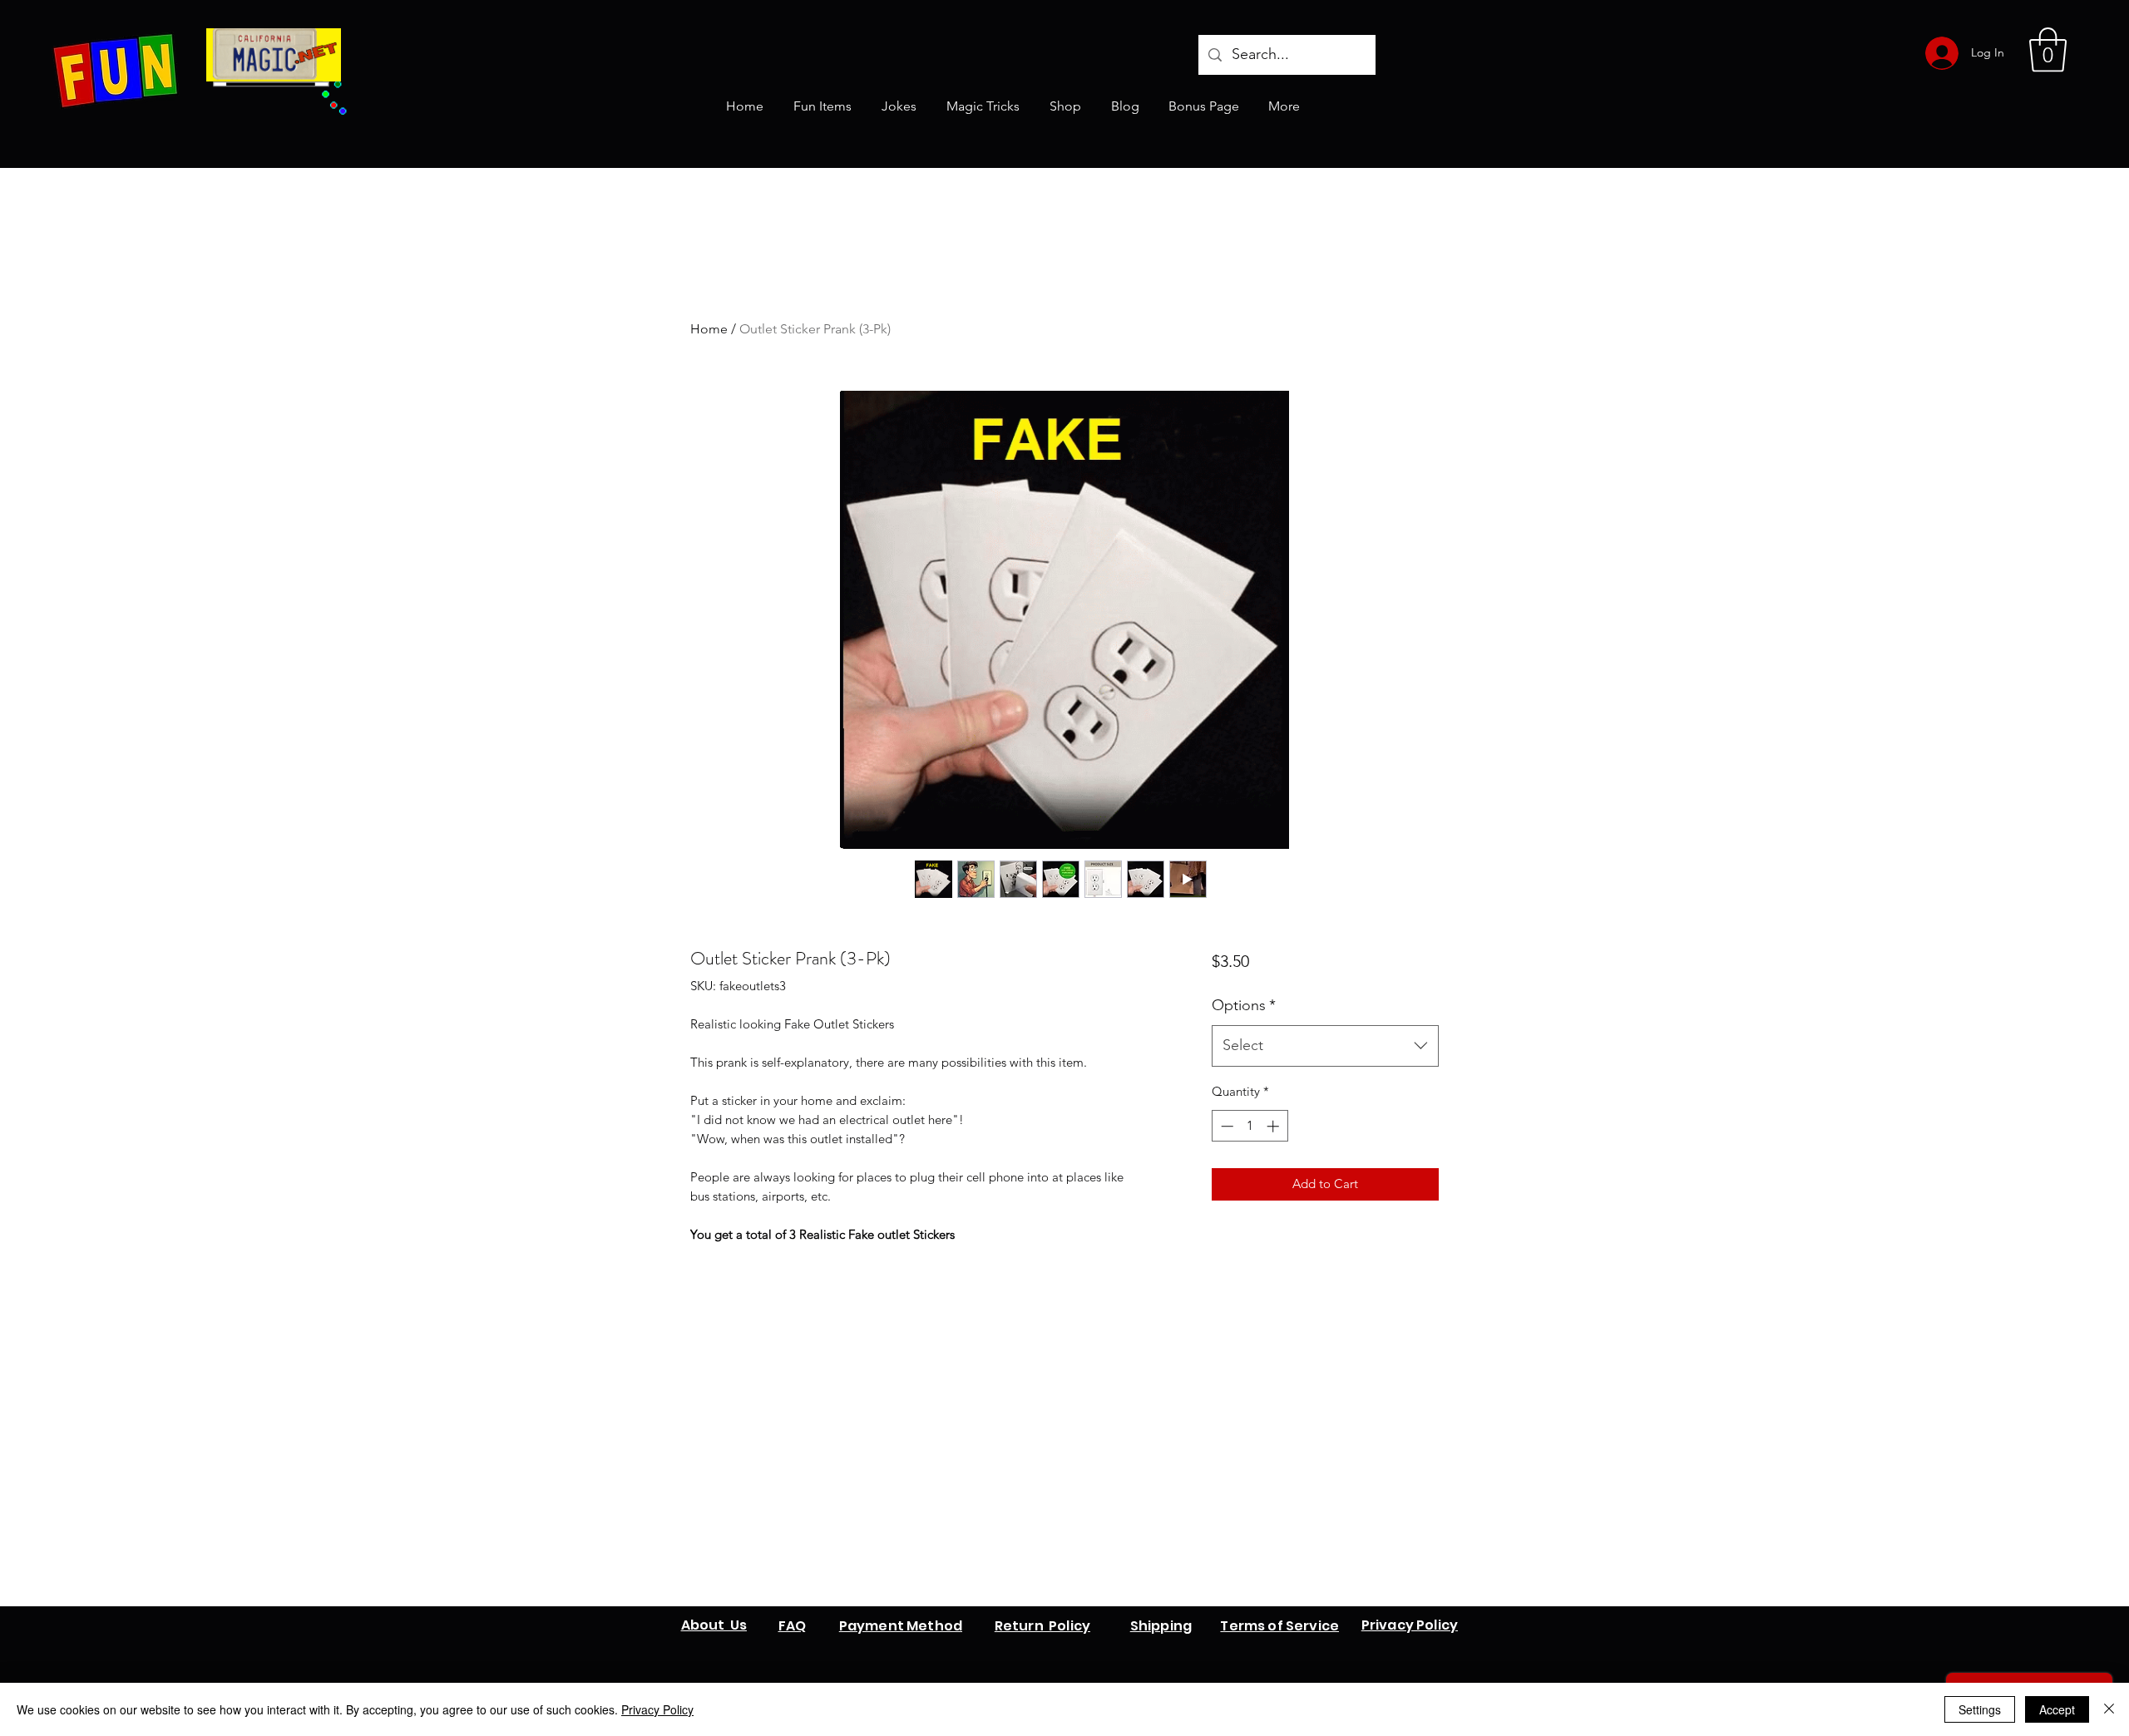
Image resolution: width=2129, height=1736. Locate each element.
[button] (2048, 50)
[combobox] (1325, 1046)
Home (709, 329)
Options (1244, 1005)
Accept (2057, 1709)
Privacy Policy (657, 1709)
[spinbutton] (1250, 1126)
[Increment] (1274, 1126)
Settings (1980, 1709)
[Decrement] (1225, 1126)
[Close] (2109, 1709)
